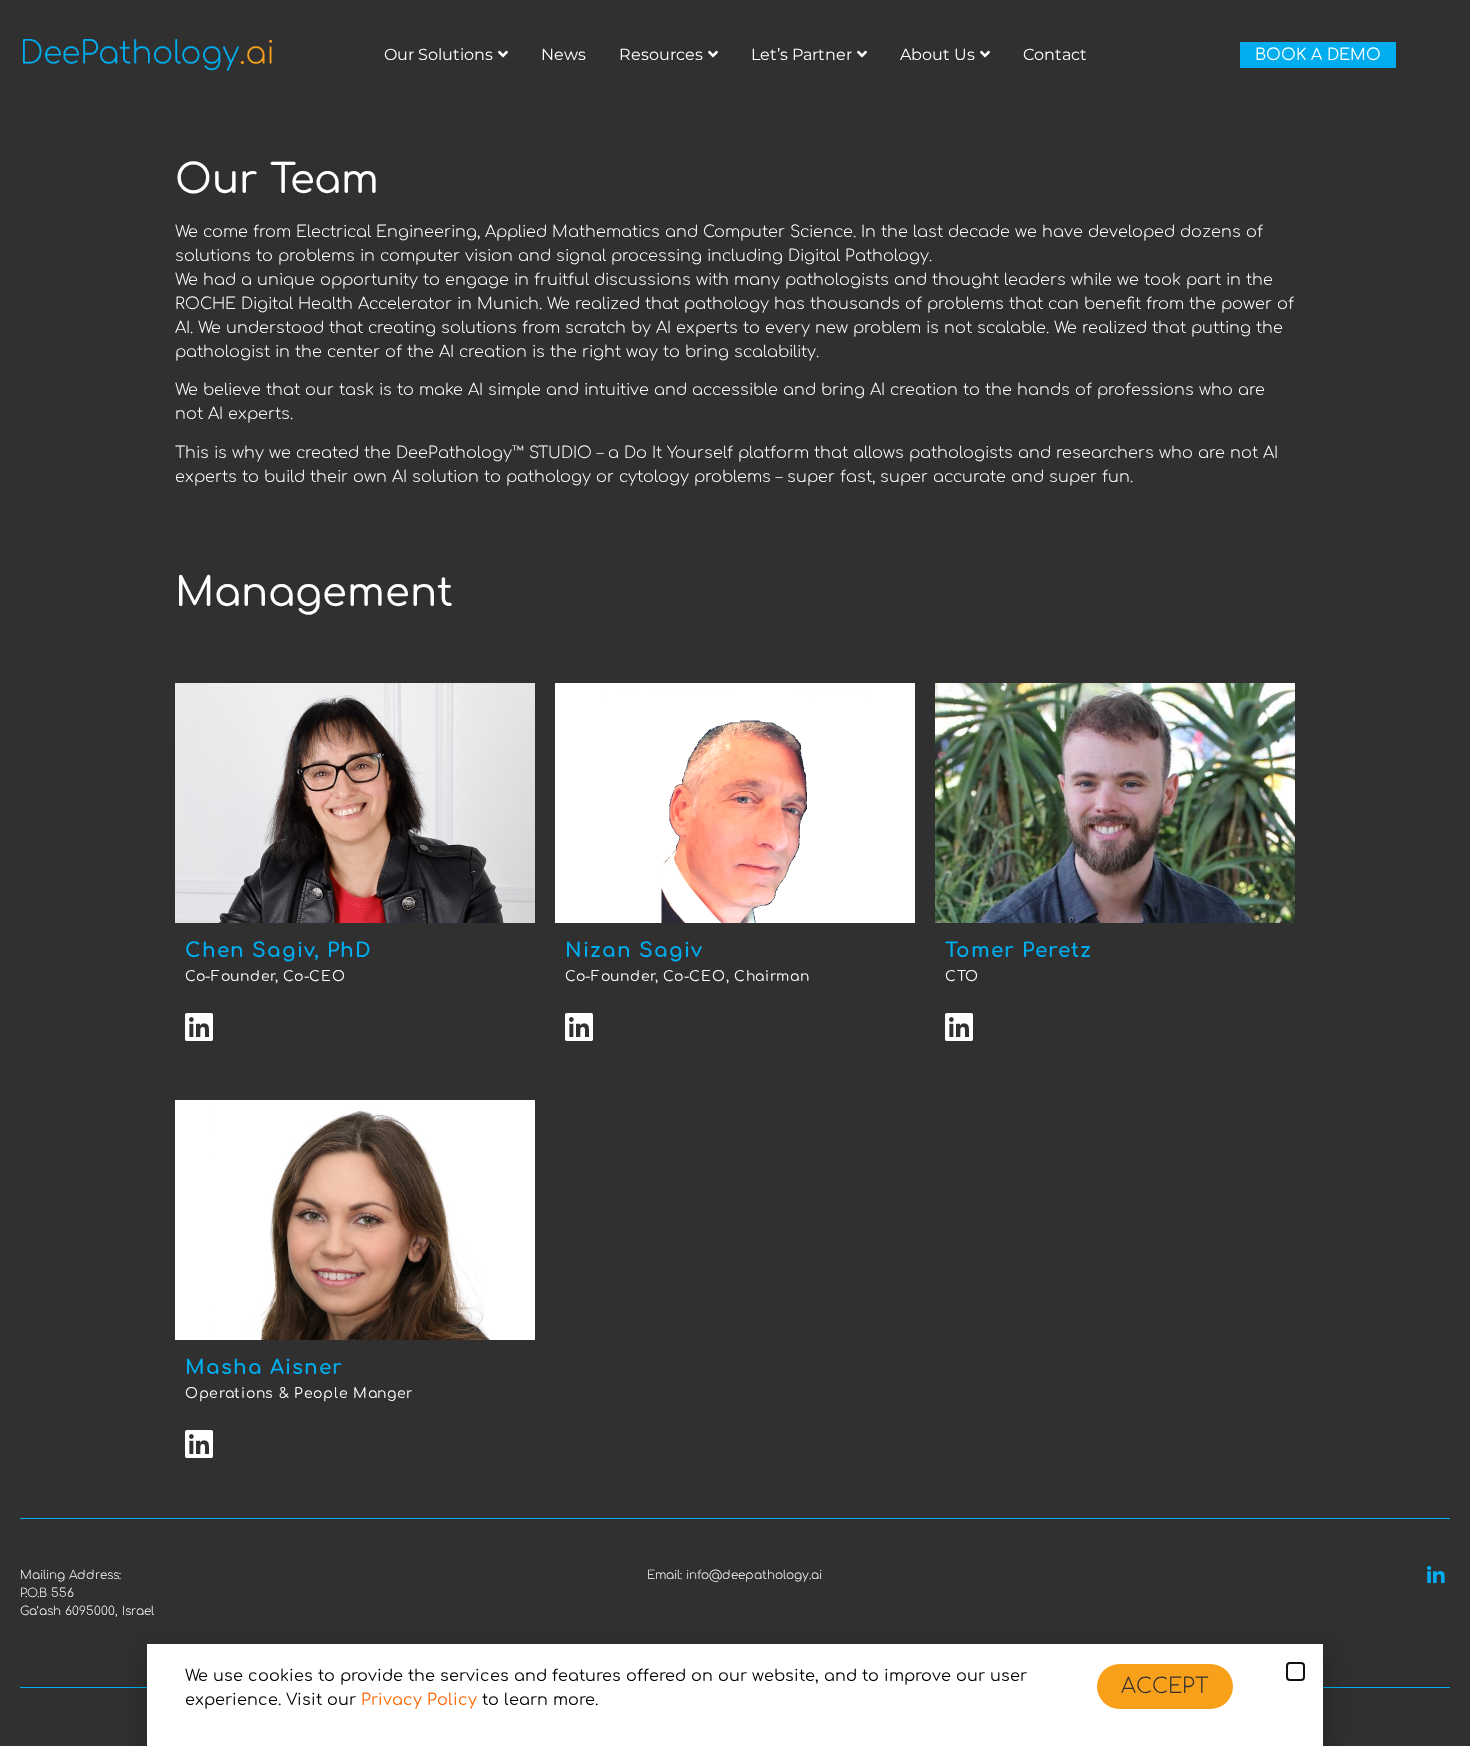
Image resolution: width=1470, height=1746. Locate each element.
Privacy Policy (419, 1700)
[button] (1295, 1671)
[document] (735, 873)
